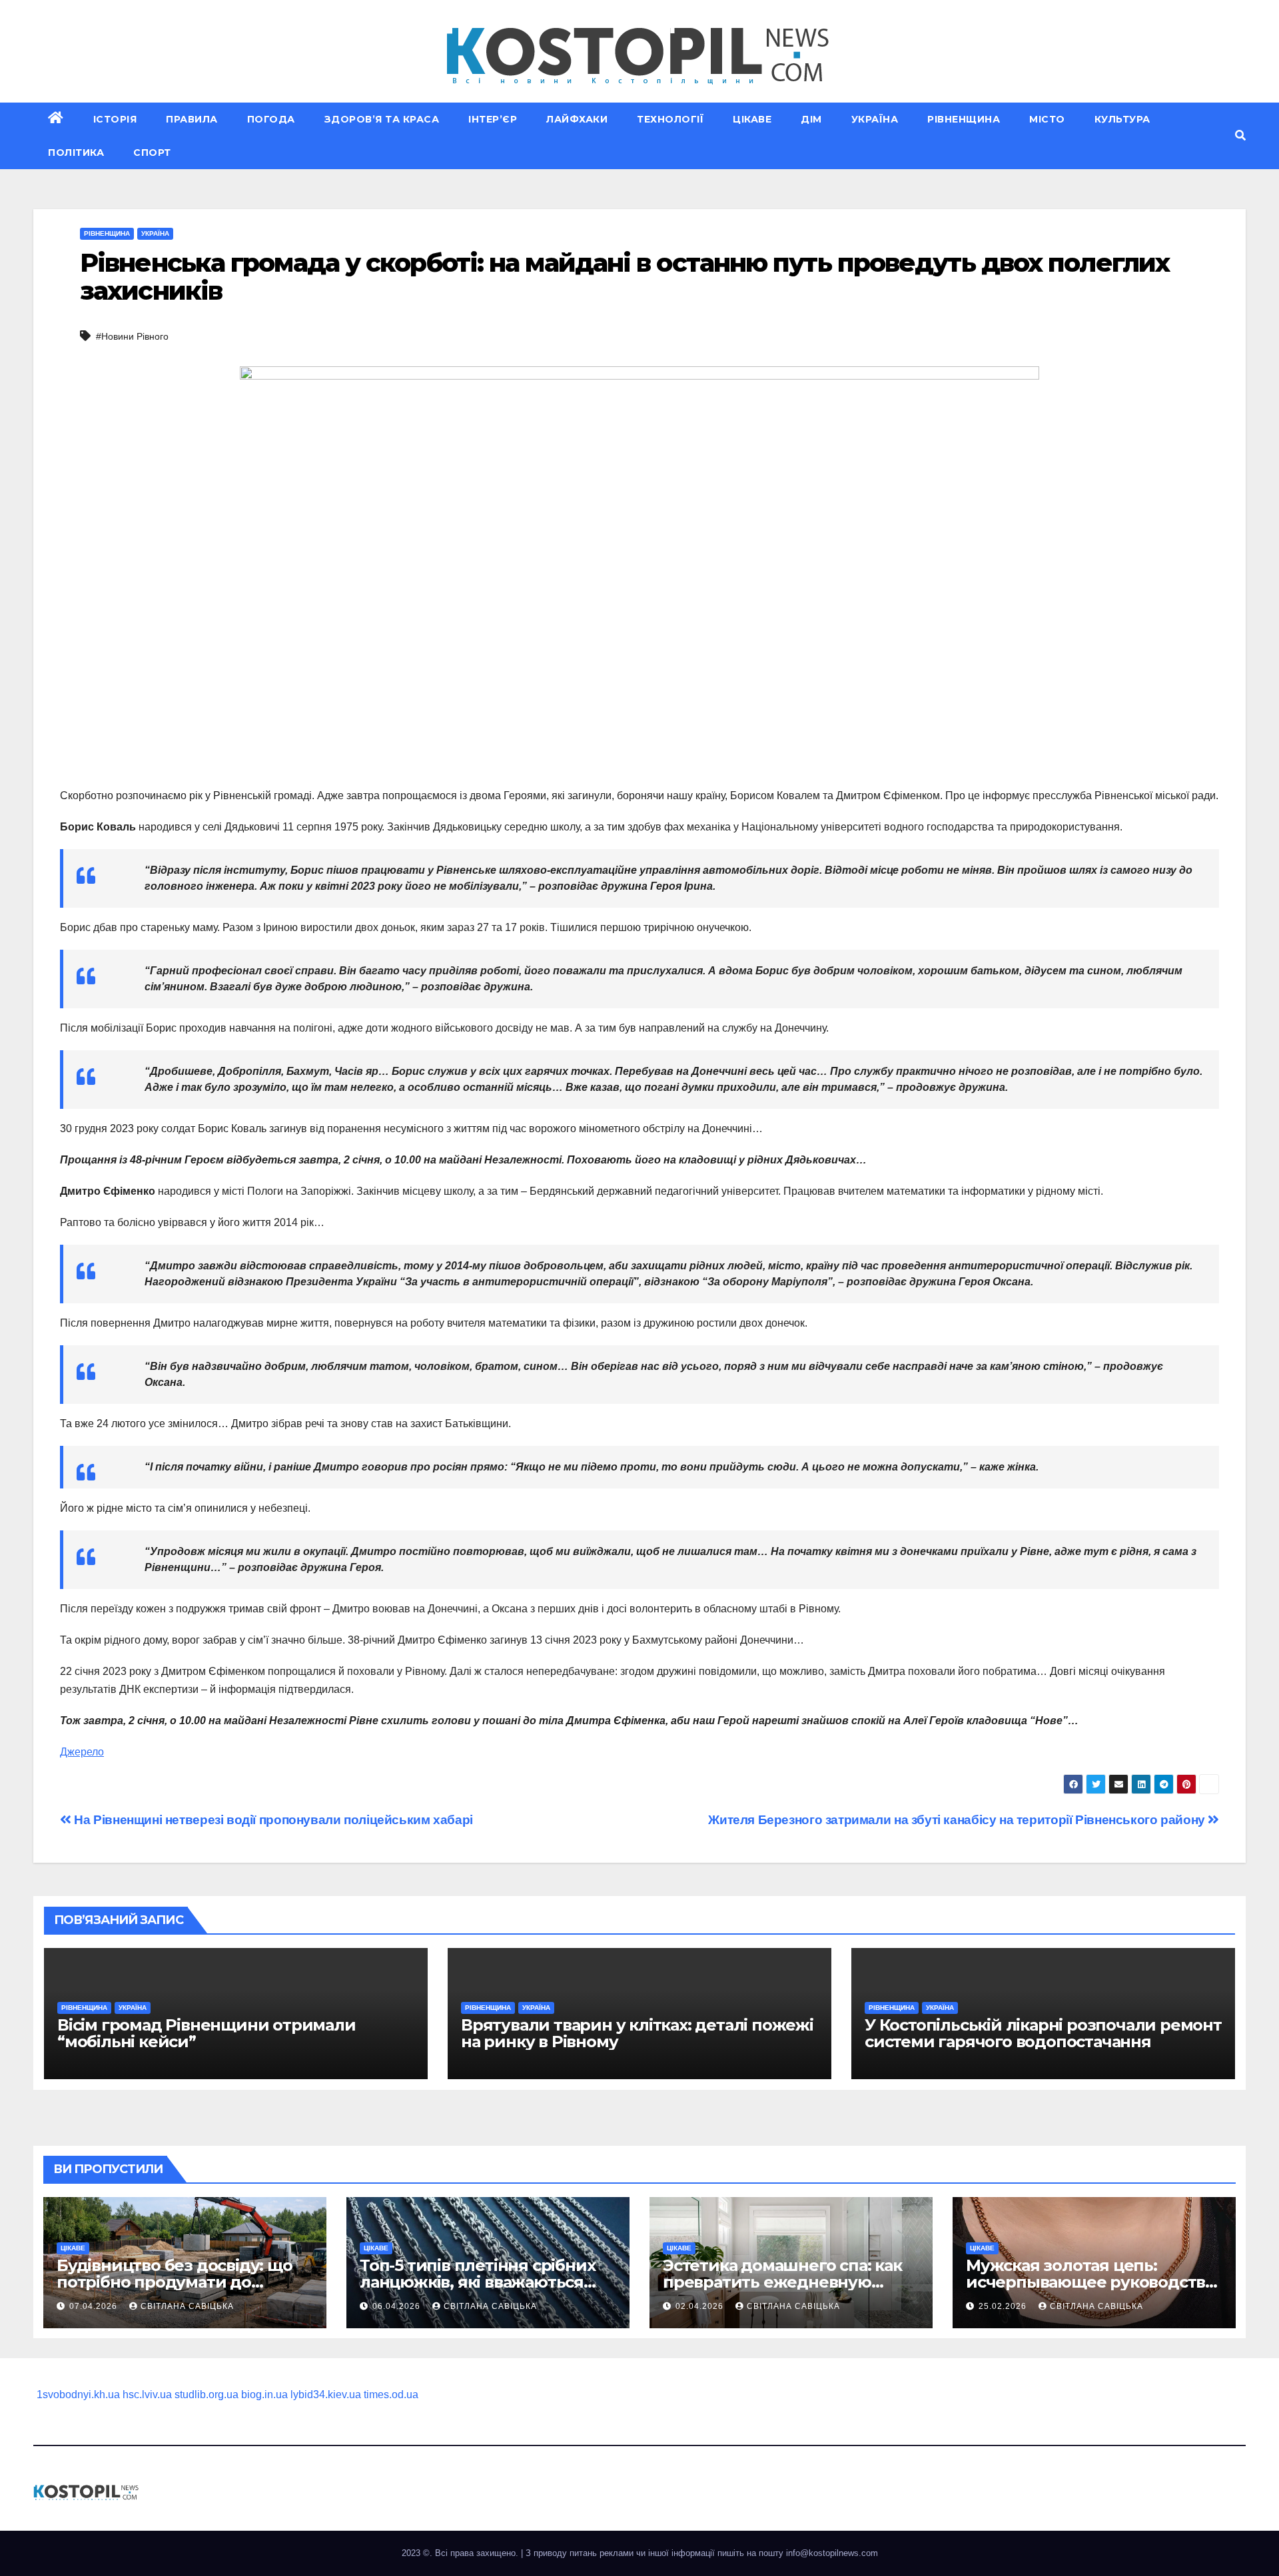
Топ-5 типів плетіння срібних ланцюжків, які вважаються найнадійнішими (477, 2282)
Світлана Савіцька (187, 2306)
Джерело (82, 1752)
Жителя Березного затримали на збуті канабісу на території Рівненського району (958, 1820)
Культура (1122, 119)
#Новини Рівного (132, 336)
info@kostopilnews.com (832, 2553)
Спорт (152, 153)
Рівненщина (964, 119)
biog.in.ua (264, 2395)
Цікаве (752, 119)
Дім (811, 119)
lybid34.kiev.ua (326, 2395)
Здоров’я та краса (382, 119)
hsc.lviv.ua (147, 2395)
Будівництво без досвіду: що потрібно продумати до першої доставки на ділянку (175, 2282)
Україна (875, 119)
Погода (271, 119)
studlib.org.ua (207, 2395)
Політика (76, 153)
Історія (115, 119)
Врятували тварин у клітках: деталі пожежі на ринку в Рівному (637, 2033)
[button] (1240, 136)
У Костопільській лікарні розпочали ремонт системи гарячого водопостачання (1043, 2033)
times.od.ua (391, 2395)
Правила (192, 119)
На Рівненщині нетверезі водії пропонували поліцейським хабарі (272, 1820)
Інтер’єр (493, 119)
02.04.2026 (701, 2306)
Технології (670, 119)
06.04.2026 (398, 2306)
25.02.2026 (1004, 2306)
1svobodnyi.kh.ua (78, 2395)
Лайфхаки (577, 119)
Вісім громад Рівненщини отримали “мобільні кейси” (207, 2033)
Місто (1047, 119)
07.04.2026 (95, 2306)
